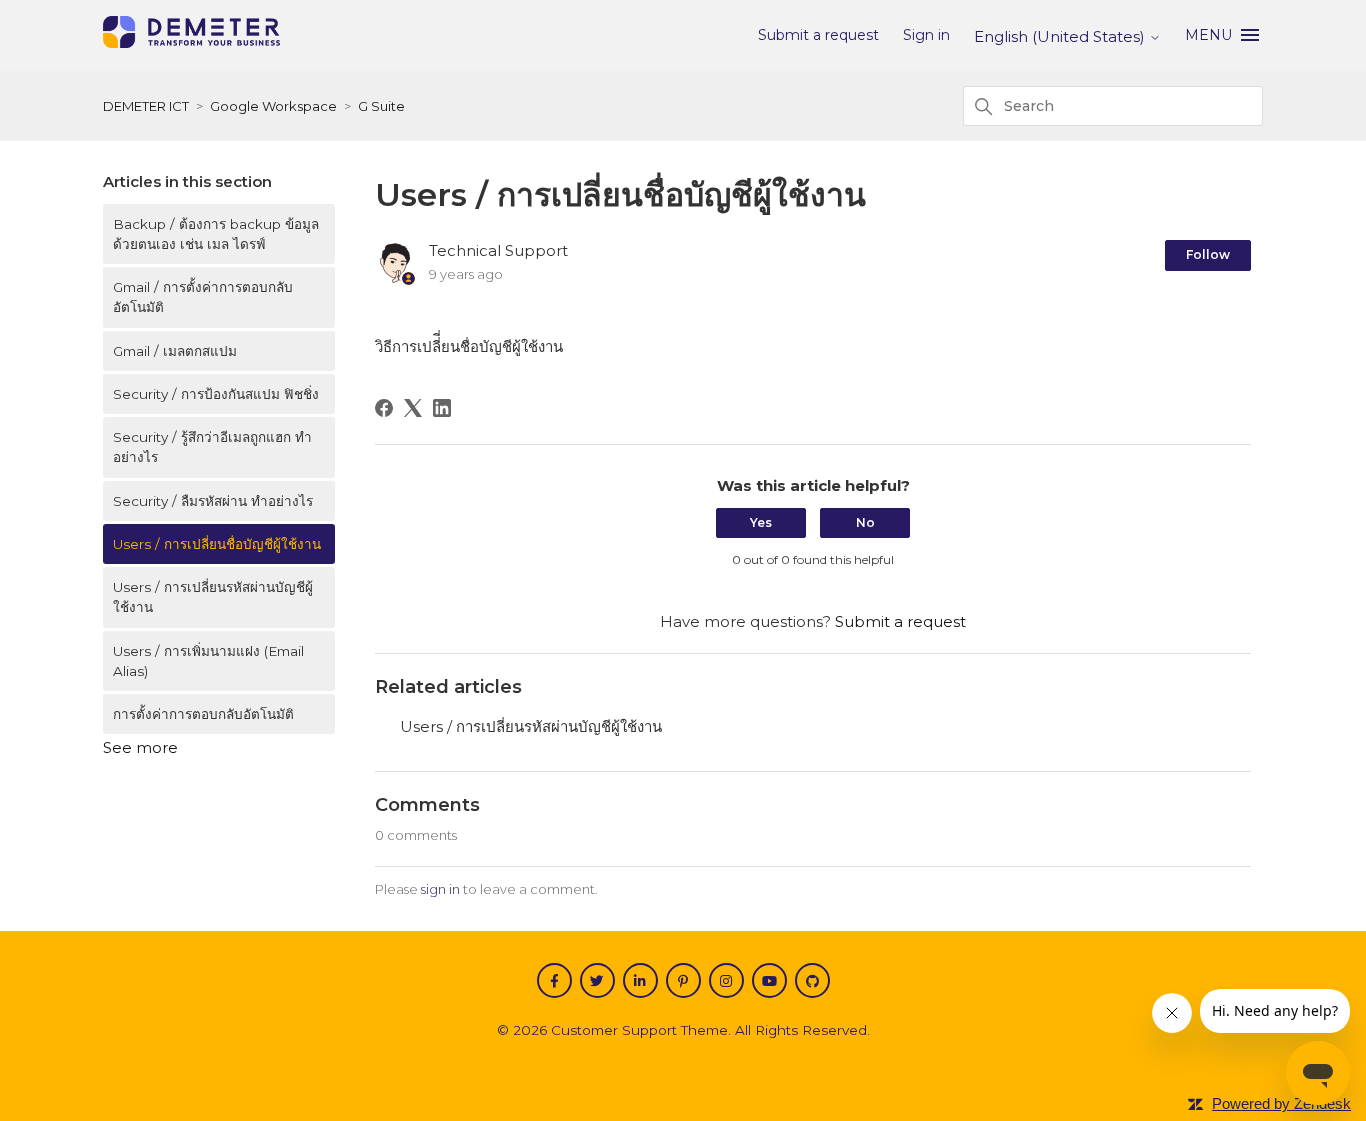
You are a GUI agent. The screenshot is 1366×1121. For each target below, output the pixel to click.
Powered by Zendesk (1281, 1103)
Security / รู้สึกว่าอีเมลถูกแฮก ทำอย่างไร (212, 447)
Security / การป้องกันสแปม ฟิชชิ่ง (216, 394)
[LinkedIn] (442, 408)
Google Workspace (273, 106)
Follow (1208, 254)
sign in (440, 889)
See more (140, 747)
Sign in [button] (926, 35)
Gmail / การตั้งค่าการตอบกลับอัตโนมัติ (203, 297)
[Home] (191, 42)
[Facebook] (384, 408)
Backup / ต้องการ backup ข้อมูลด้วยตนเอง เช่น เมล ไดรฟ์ (216, 234)
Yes (761, 522)
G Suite (381, 106)
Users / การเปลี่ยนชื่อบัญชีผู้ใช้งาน (217, 544)
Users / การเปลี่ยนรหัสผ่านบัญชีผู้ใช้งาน (213, 597)
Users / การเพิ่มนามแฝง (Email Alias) (208, 661)
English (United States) (1061, 36)
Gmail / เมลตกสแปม (175, 351)
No (865, 522)
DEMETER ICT (146, 106)
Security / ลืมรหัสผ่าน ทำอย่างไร (213, 501)
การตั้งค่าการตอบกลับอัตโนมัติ (203, 714)
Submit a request (818, 35)
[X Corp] (413, 408)
